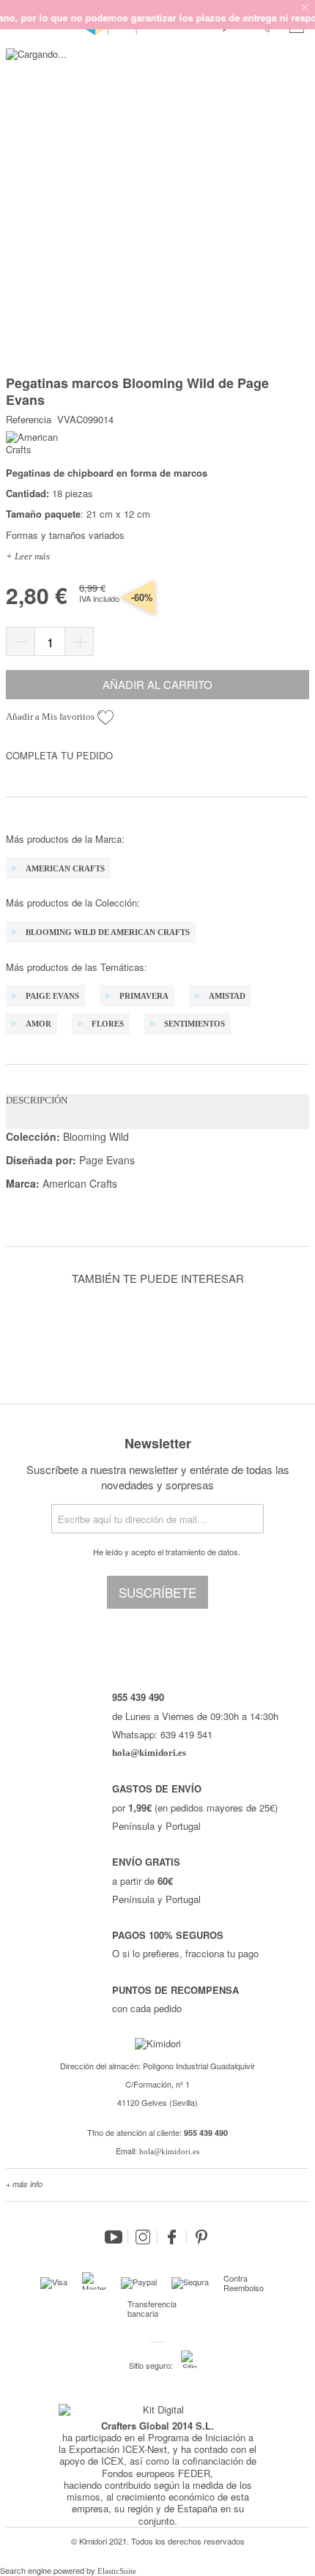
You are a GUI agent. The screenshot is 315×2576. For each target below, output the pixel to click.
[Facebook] (172, 2237)
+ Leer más (28, 556)
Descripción (37, 1100)
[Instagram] (143, 2237)
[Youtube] (114, 2237)
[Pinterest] (201, 2237)
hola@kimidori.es (169, 2151)
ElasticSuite (117, 2571)
